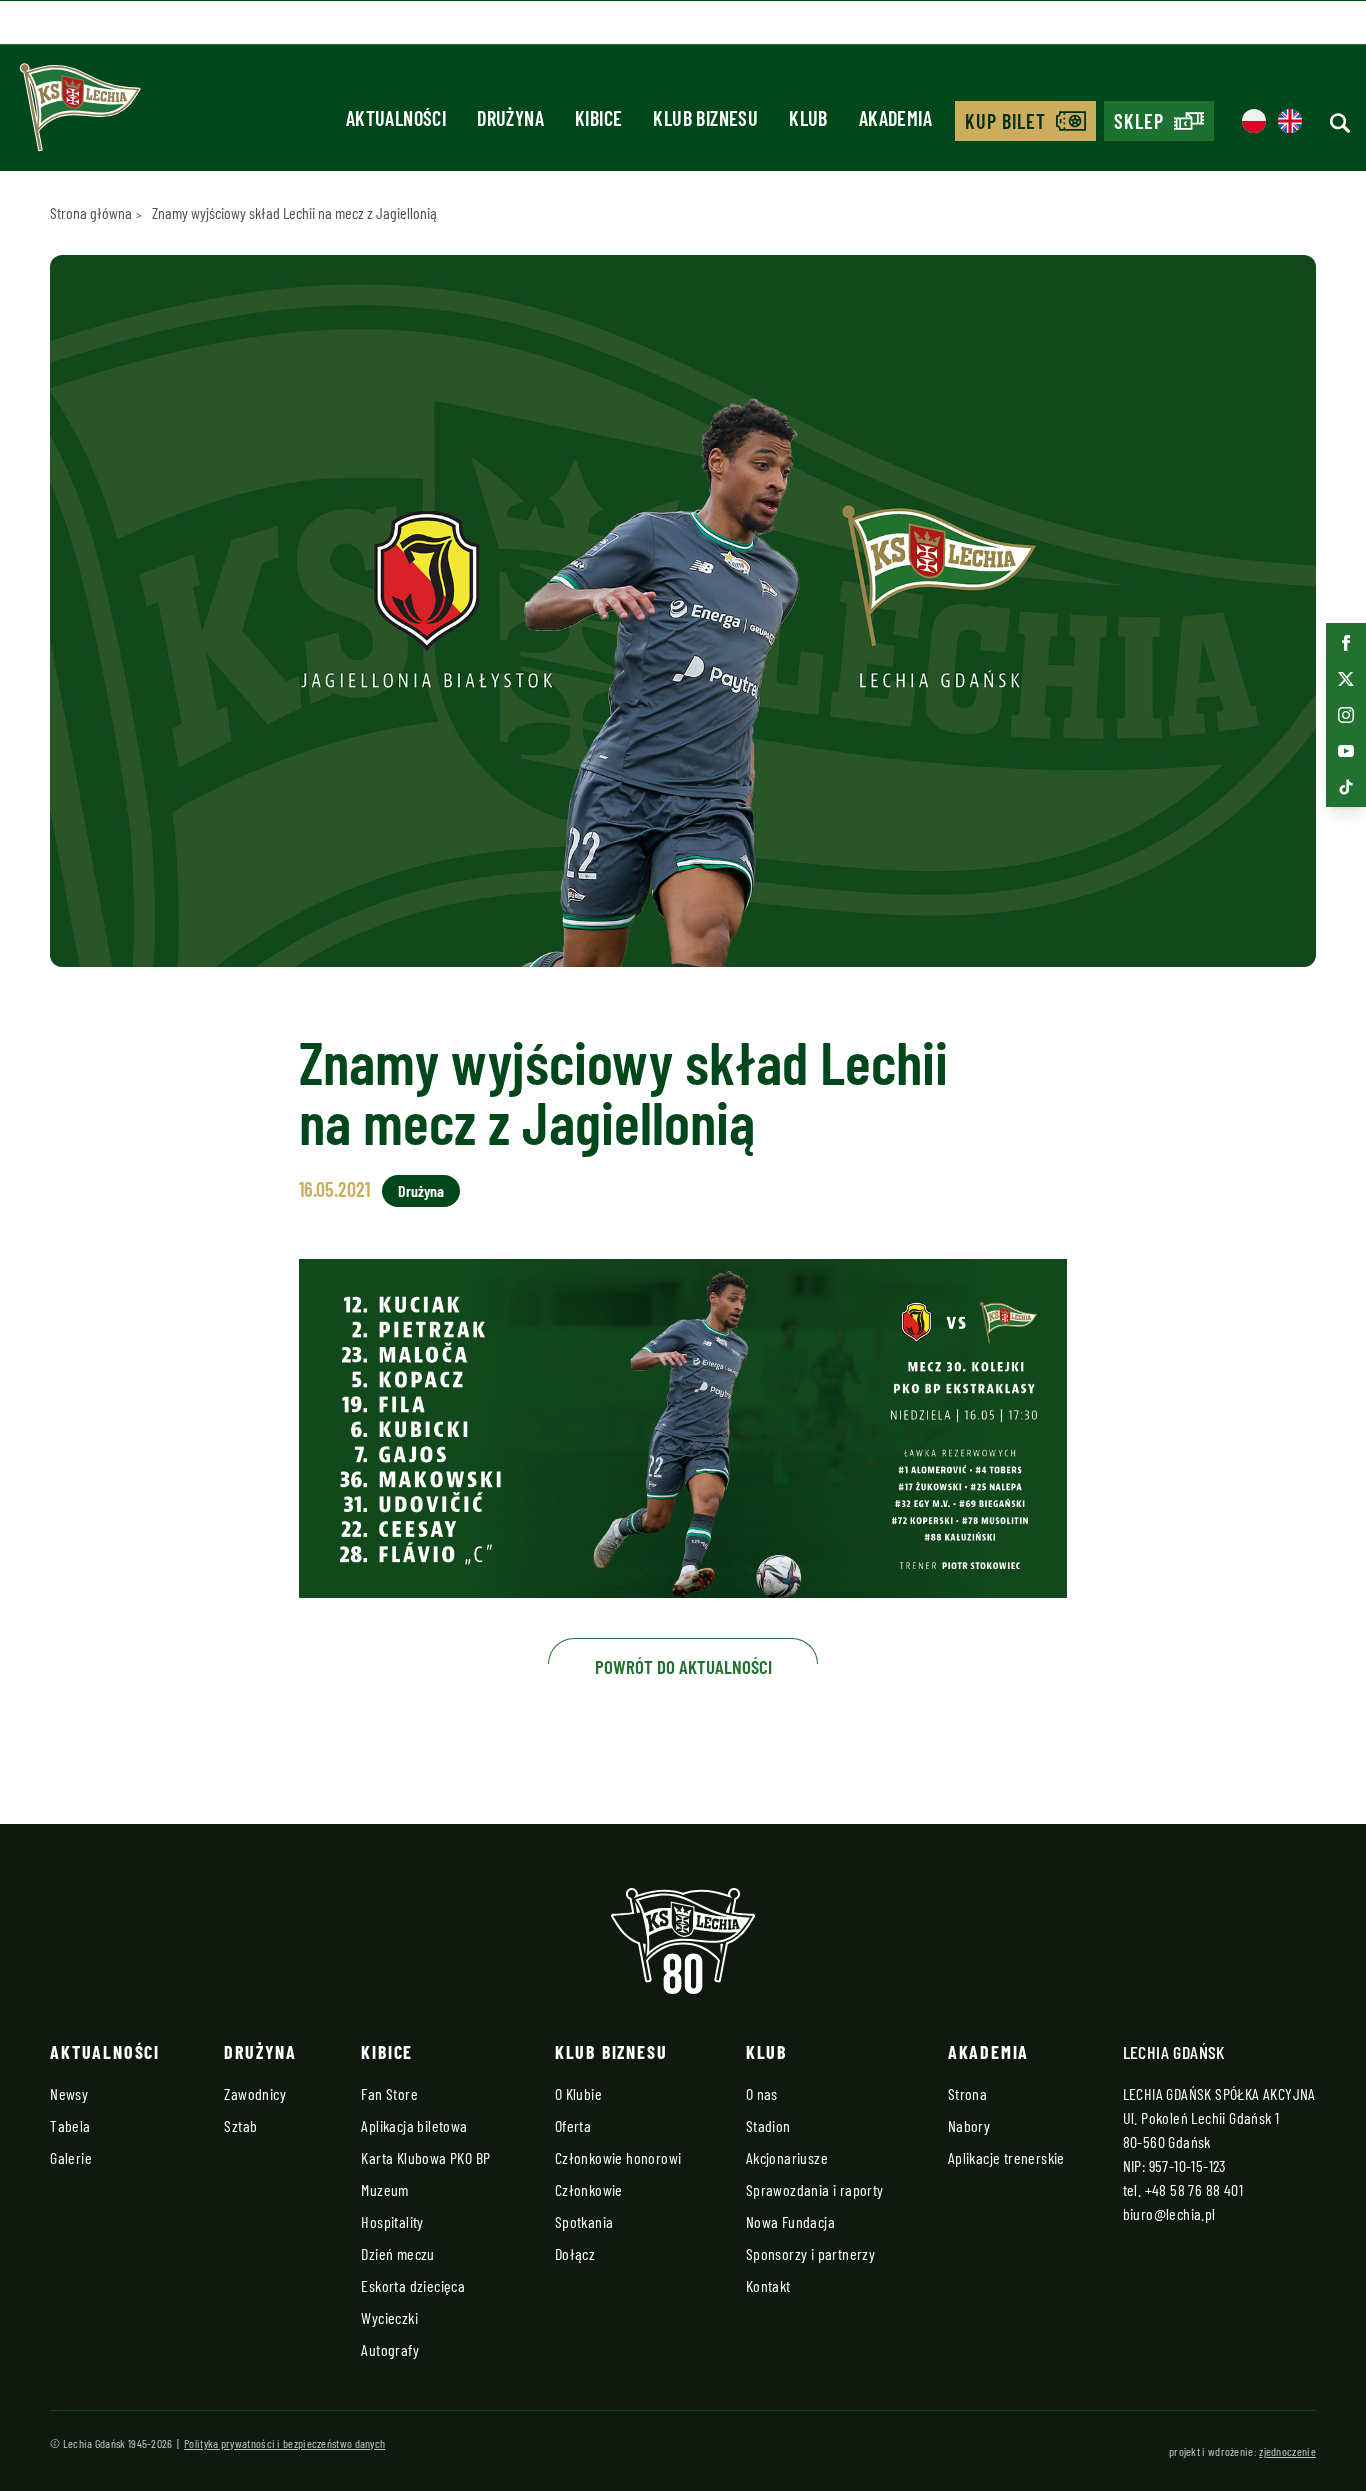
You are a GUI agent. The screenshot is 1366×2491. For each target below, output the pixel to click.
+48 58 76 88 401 (1194, 2189)
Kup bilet (1005, 121)
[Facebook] (1346, 643)
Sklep (1139, 121)
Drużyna (421, 1190)
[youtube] (1346, 751)
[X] (1346, 679)
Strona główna (91, 212)
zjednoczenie (1287, 2451)
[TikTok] (1346, 787)
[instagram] (1346, 715)
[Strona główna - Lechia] (80, 114)
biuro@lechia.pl (1169, 2213)
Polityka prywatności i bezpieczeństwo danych (284, 2443)
